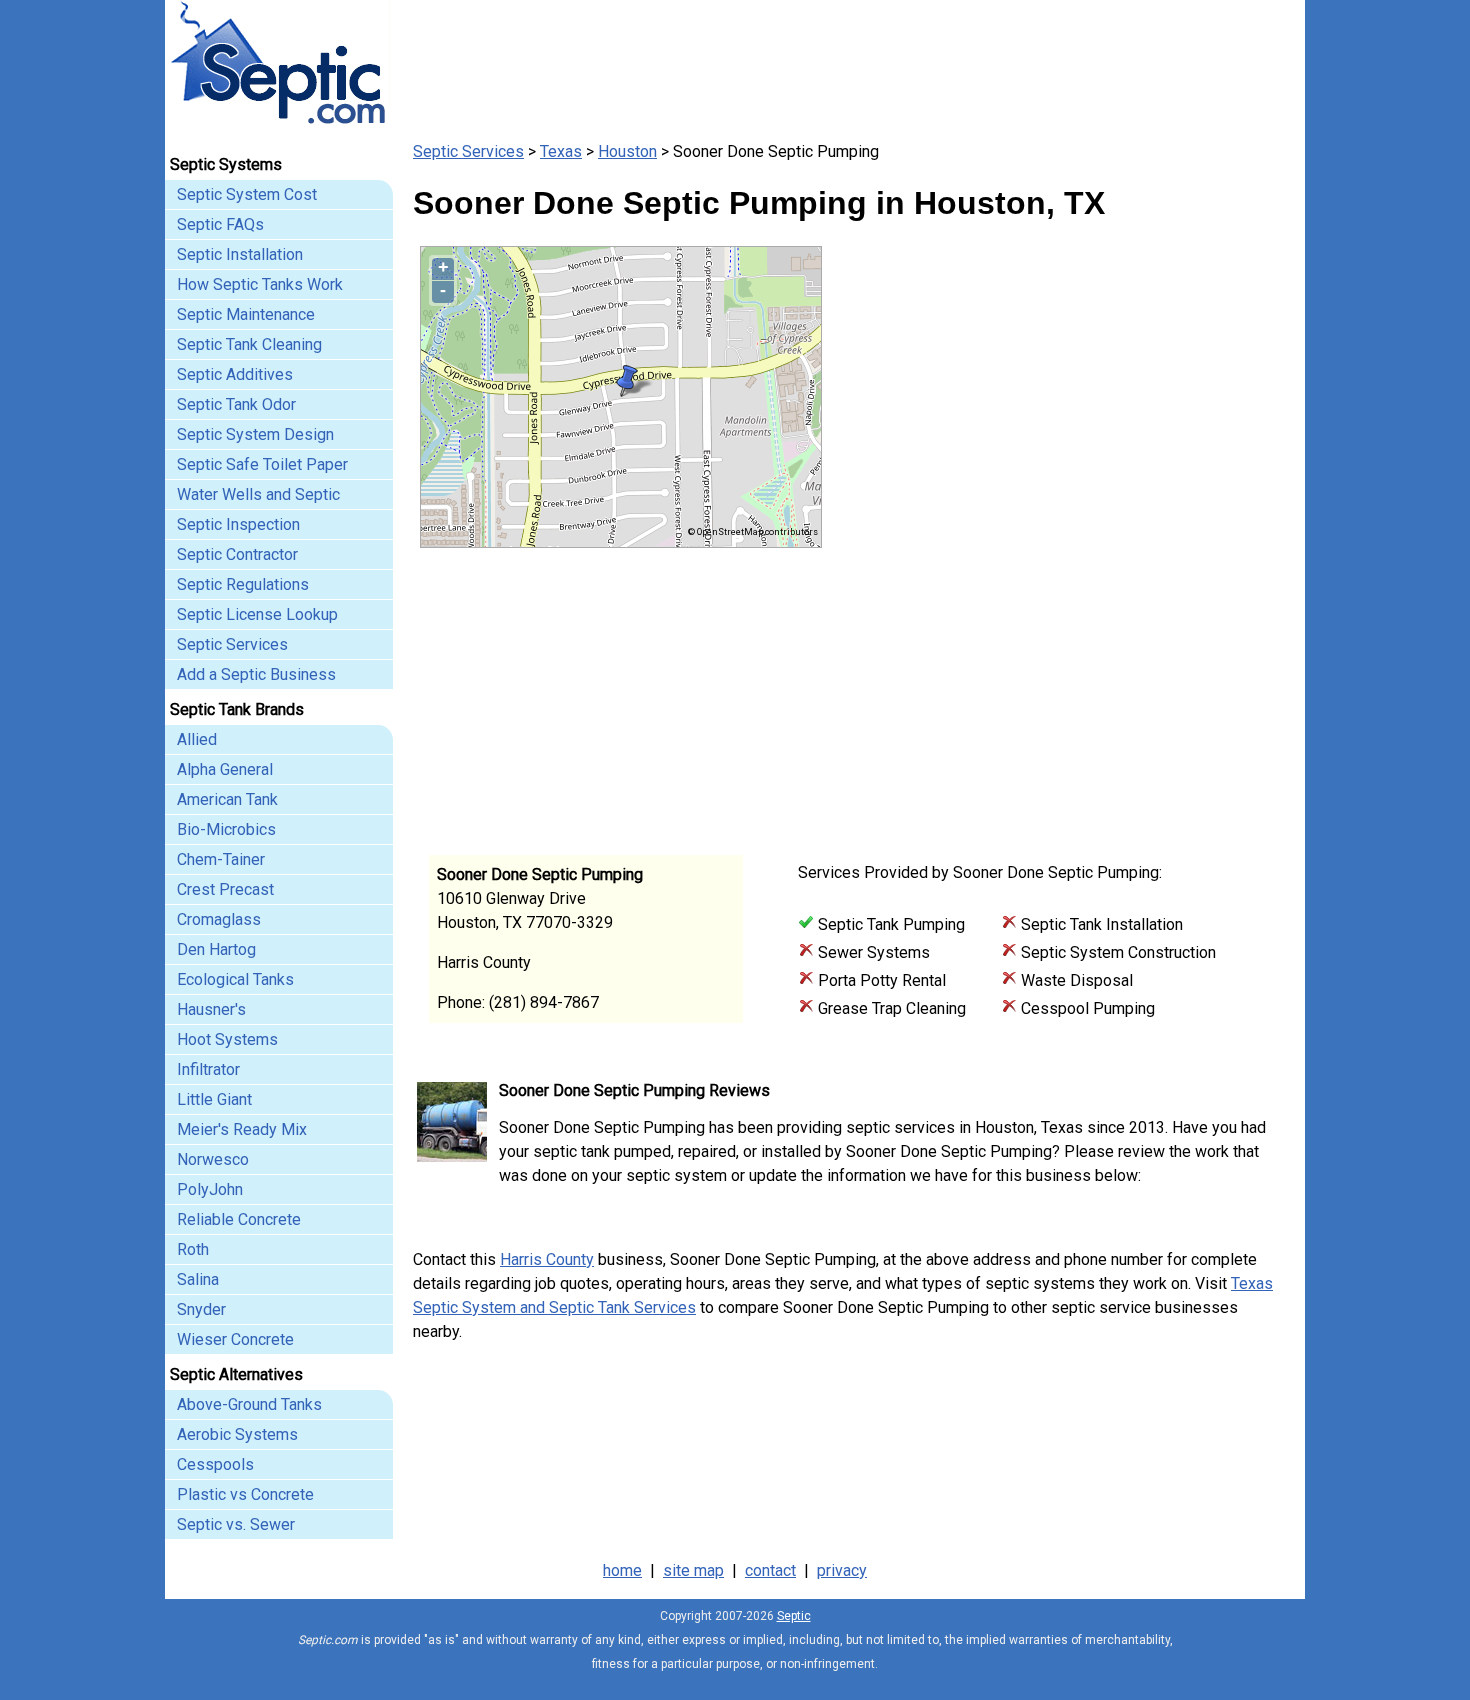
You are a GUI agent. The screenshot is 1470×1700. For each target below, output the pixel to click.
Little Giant (214, 1099)
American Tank (227, 799)
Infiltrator (208, 1069)
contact (770, 1570)
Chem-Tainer (221, 859)
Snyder (201, 1309)
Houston (627, 151)
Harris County (547, 1259)
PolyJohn (210, 1189)
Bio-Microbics (226, 829)
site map (693, 1570)
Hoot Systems (227, 1039)
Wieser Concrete (235, 1339)
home (622, 1570)
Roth (193, 1249)
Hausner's (211, 1009)
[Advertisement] (1055, 688)
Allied (197, 739)
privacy (842, 1570)
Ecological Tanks (235, 979)
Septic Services (468, 151)
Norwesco (213, 1159)
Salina (198, 1279)
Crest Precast (225, 889)
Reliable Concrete (239, 1219)
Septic (794, 1616)
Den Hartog (216, 949)
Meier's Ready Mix (242, 1129)
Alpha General (225, 769)
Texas (561, 151)
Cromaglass (219, 919)
